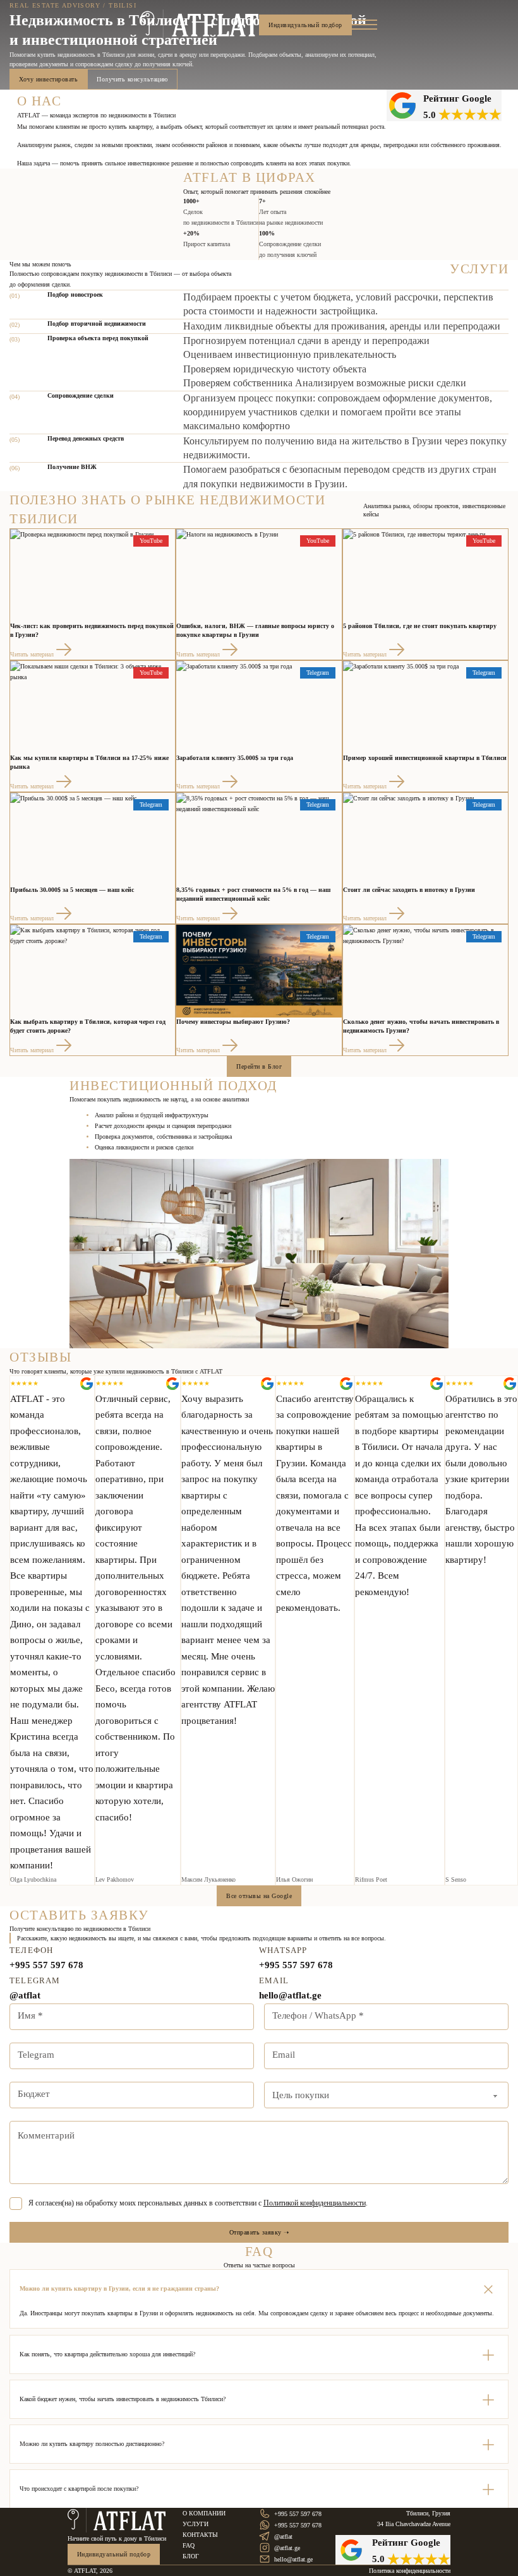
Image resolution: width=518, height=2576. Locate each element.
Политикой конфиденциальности (315, 2203)
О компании (204, 2513)
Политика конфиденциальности (410, 2571)
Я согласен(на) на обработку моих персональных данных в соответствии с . (198, 2203)
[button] (259, 2289)
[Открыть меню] (364, 25)
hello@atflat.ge (290, 1995)
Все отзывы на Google (259, 1896)
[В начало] (200, 25)
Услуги (196, 2524)
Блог (191, 2556)
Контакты (200, 2535)
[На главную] (117, 2520)
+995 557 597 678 (46, 1965)
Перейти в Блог (259, 1066)
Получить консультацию (132, 79)
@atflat (25, 1995)
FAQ (189, 2545)
